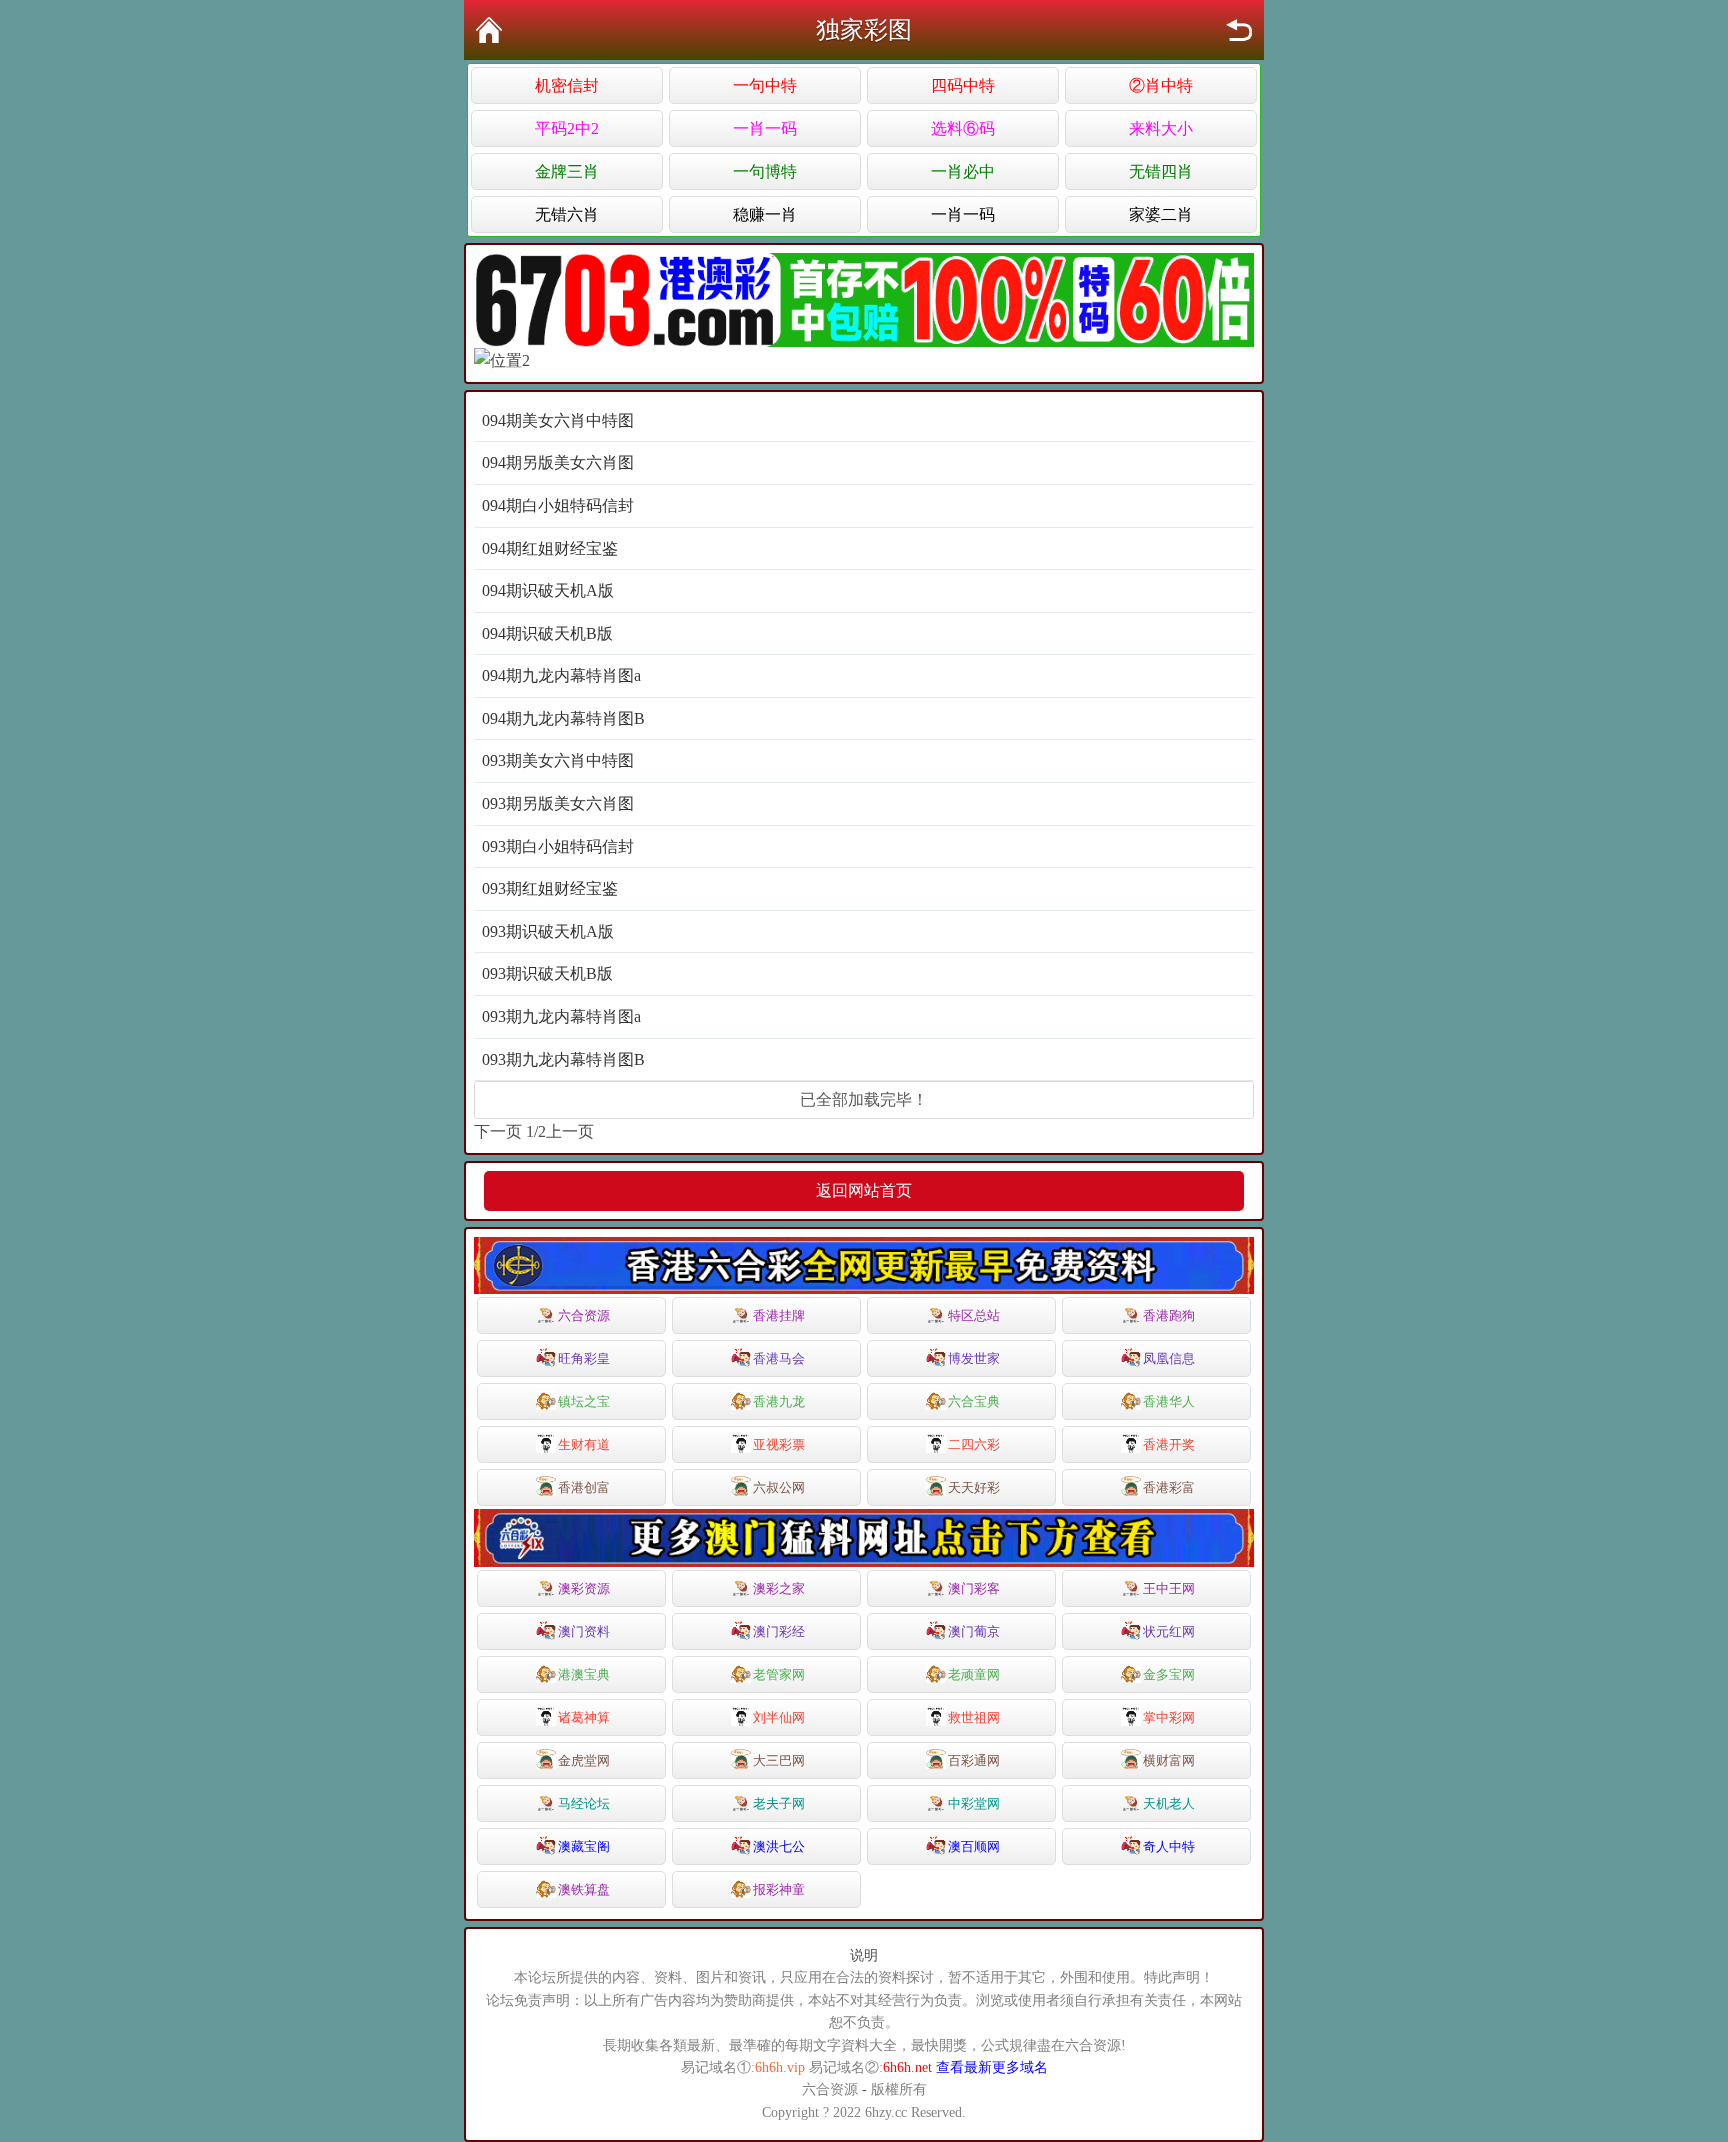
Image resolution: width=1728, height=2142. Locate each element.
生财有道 (584, 1444)
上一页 (570, 1131)
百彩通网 (974, 1760)
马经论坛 (584, 1803)
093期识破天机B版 (547, 973)
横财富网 (1169, 1760)
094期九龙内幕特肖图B (563, 718)
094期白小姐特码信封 (558, 505)
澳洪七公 (779, 1846)
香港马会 (779, 1358)
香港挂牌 (779, 1315)
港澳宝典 (584, 1674)
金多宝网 (1169, 1674)
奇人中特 (1169, 1846)
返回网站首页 (864, 1190)
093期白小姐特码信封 (558, 846)
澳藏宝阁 (584, 1846)
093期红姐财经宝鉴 (550, 888)
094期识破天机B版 (547, 633)
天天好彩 (974, 1487)
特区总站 (974, 1315)
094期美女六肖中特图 (558, 420)
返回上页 (1239, 30)
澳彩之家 (779, 1588)
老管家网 (779, 1674)
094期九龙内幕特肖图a (561, 675)
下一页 (498, 1131)
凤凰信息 (1169, 1358)
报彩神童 (779, 1889)
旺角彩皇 (584, 1358)
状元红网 (1169, 1631)
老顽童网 (974, 1674)
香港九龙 (779, 1401)
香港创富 (584, 1487)
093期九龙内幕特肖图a (561, 1016)
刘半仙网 (779, 1717)
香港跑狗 (1169, 1315)
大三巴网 (779, 1760)
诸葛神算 (584, 1717)
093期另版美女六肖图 (558, 803)
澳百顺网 (974, 1846)
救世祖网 (974, 1717)
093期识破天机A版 (548, 931)
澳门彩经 (779, 1631)
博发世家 (974, 1358)
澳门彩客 (974, 1588)
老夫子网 (779, 1803)
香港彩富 (1169, 1487)
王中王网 (1169, 1588)
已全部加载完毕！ (864, 1099)
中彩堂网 (974, 1803)
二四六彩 (974, 1444)
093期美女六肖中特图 (558, 760)
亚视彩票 (779, 1444)
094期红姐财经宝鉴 (550, 548)
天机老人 (1169, 1803)
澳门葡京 (974, 1631)
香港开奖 (1169, 1444)
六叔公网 (779, 1487)
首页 (489, 30)
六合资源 (584, 1315)
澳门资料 (584, 1631)
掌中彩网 (1169, 1717)
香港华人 (1169, 1401)
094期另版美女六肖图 (558, 462)
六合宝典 (974, 1401)
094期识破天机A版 (548, 590)
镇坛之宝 (584, 1401)
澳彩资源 (584, 1588)
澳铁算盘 (584, 1889)
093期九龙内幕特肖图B (563, 1059)
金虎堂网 (584, 1760)
